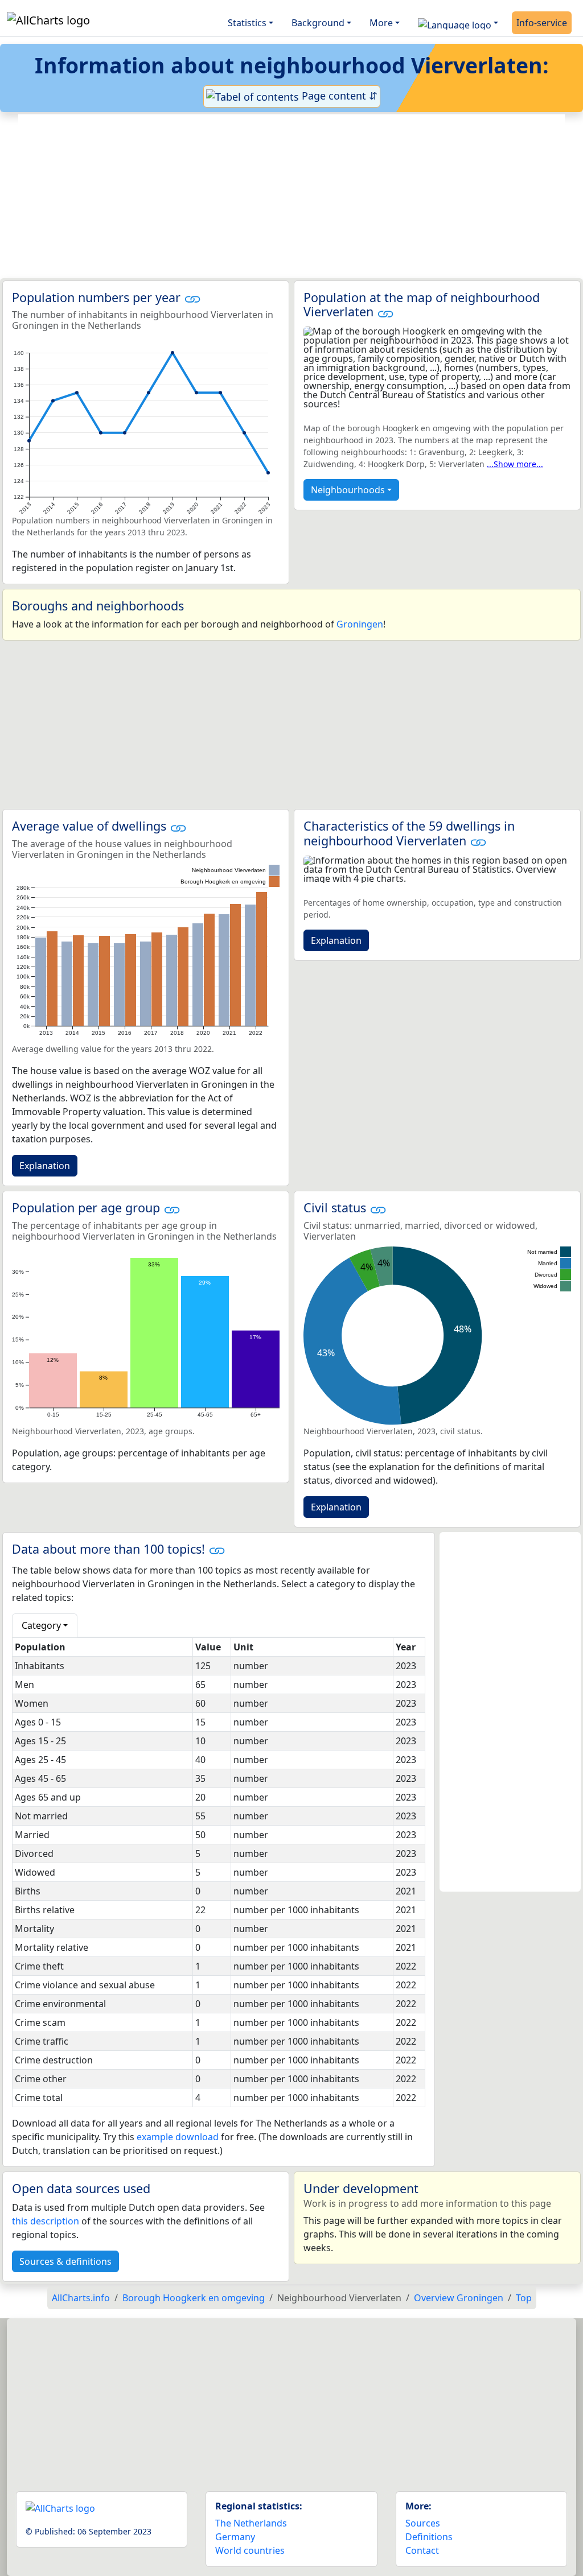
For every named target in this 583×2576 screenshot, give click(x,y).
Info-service (542, 23)
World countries (250, 2550)
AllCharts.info (81, 2298)
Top (524, 2298)
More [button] (381, 23)
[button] (458, 23)
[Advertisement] (291, 196)
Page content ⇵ (338, 96)
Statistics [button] (247, 23)
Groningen (360, 624)
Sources (423, 2523)
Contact (422, 2550)
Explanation (45, 1166)
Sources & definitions (65, 2261)
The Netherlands (251, 2523)
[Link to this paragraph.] (192, 297)
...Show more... (515, 464)
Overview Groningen (459, 2298)
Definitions (429, 2537)
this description (46, 2221)
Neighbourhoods (348, 490)
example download (178, 2137)
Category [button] (41, 1625)
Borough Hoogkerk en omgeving (194, 2298)
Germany (235, 2537)
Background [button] (318, 23)
